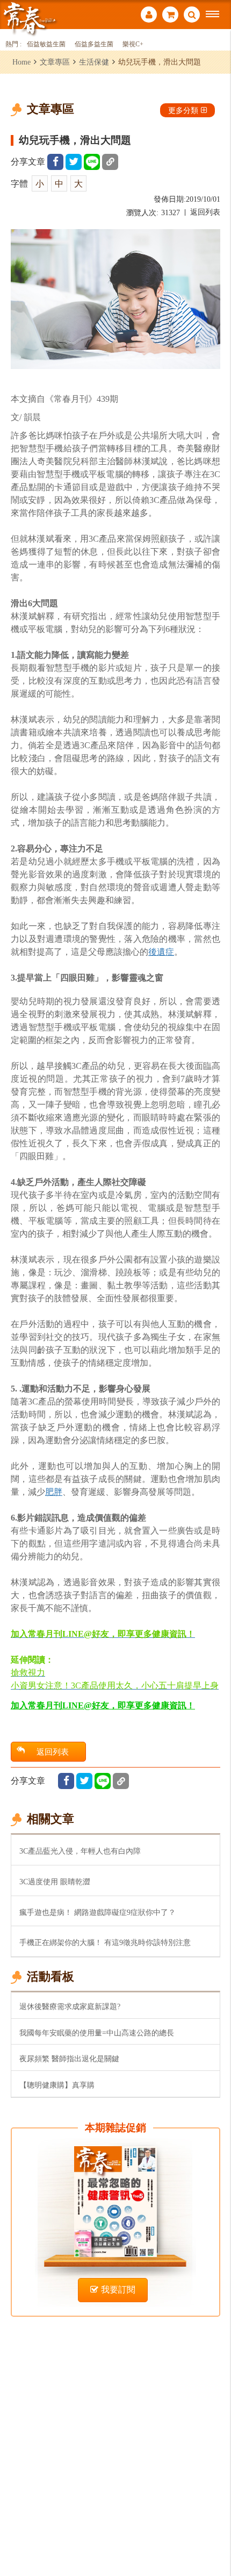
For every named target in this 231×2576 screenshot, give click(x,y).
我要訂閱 (118, 2290)
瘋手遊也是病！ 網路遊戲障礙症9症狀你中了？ (98, 1912)
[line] (92, 162)
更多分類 (183, 110)
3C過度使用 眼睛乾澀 (55, 1882)
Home (21, 62)
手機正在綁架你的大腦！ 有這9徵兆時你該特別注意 (105, 1942)
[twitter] (74, 162)
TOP (215, 2532)
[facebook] (55, 162)
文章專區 (55, 62)
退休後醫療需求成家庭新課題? (70, 2006)
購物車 (170, 16)
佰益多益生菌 (94, 44)
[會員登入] (149, 16)
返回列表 (205, 212)
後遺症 (161, 952)
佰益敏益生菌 (46, 44)
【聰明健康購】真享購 (57, 2085)
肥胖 (54, 1492)
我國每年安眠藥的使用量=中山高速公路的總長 (97, 2033)
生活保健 (94, 62)
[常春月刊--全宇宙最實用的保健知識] (30, 18)
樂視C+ (133, 44)
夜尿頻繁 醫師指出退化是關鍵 (69, 2059)
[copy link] (110, 162)
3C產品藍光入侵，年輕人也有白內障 (80, 1851)
